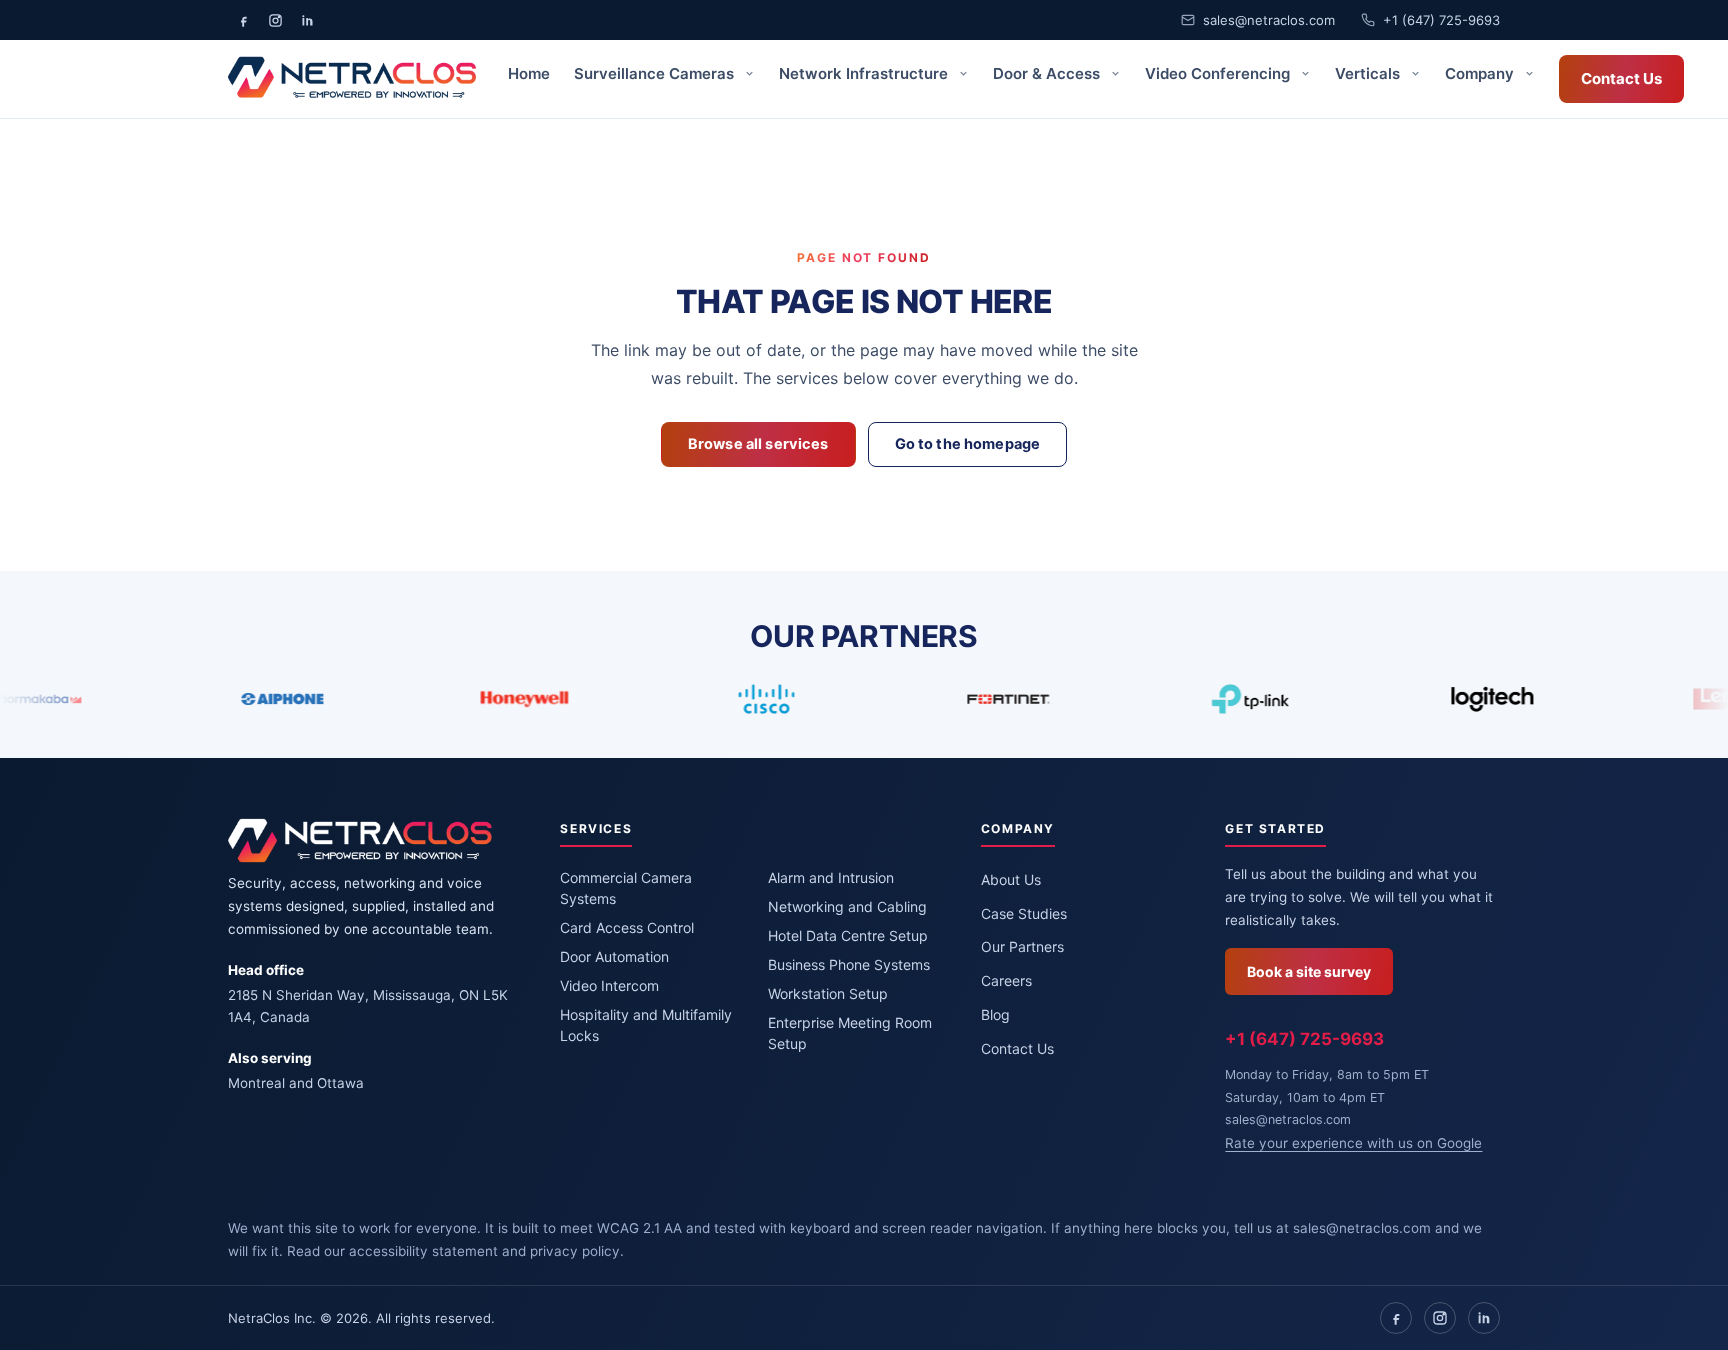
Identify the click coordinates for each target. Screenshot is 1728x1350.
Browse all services (758, 444)
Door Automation (614, 956)
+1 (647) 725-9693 (1441, 20)
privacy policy (575, 1251)
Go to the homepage (968, 444)
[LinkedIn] (1484, 1318)
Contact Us (1621, 78)
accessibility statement (423, 1251)
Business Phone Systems (849, 964)
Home (529, 73)
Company (1481, 73)
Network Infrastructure (865, 73)
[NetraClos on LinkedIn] (307, 20)
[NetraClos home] (352, 79)
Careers (1006, 980)
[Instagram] (1440, 1318)
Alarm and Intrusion (831, 877)
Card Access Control (627, 927)
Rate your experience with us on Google (1353, 1143)
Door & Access (1048, 73)
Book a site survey (1309, 971)
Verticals (1369, 73)
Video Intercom (609, 985)
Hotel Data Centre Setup (848, 935)
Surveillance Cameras (656, 73)
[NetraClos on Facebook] (243, 20)
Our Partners (1022, 946)
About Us (1011, 879)
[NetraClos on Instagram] (275, 20)
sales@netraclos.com (1269, 20)
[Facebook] (1396, 1318)
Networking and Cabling (847, 906)
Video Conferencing (1219, 73)
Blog (995, 1014)
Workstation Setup (828, 993)
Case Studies (1024, 913)
